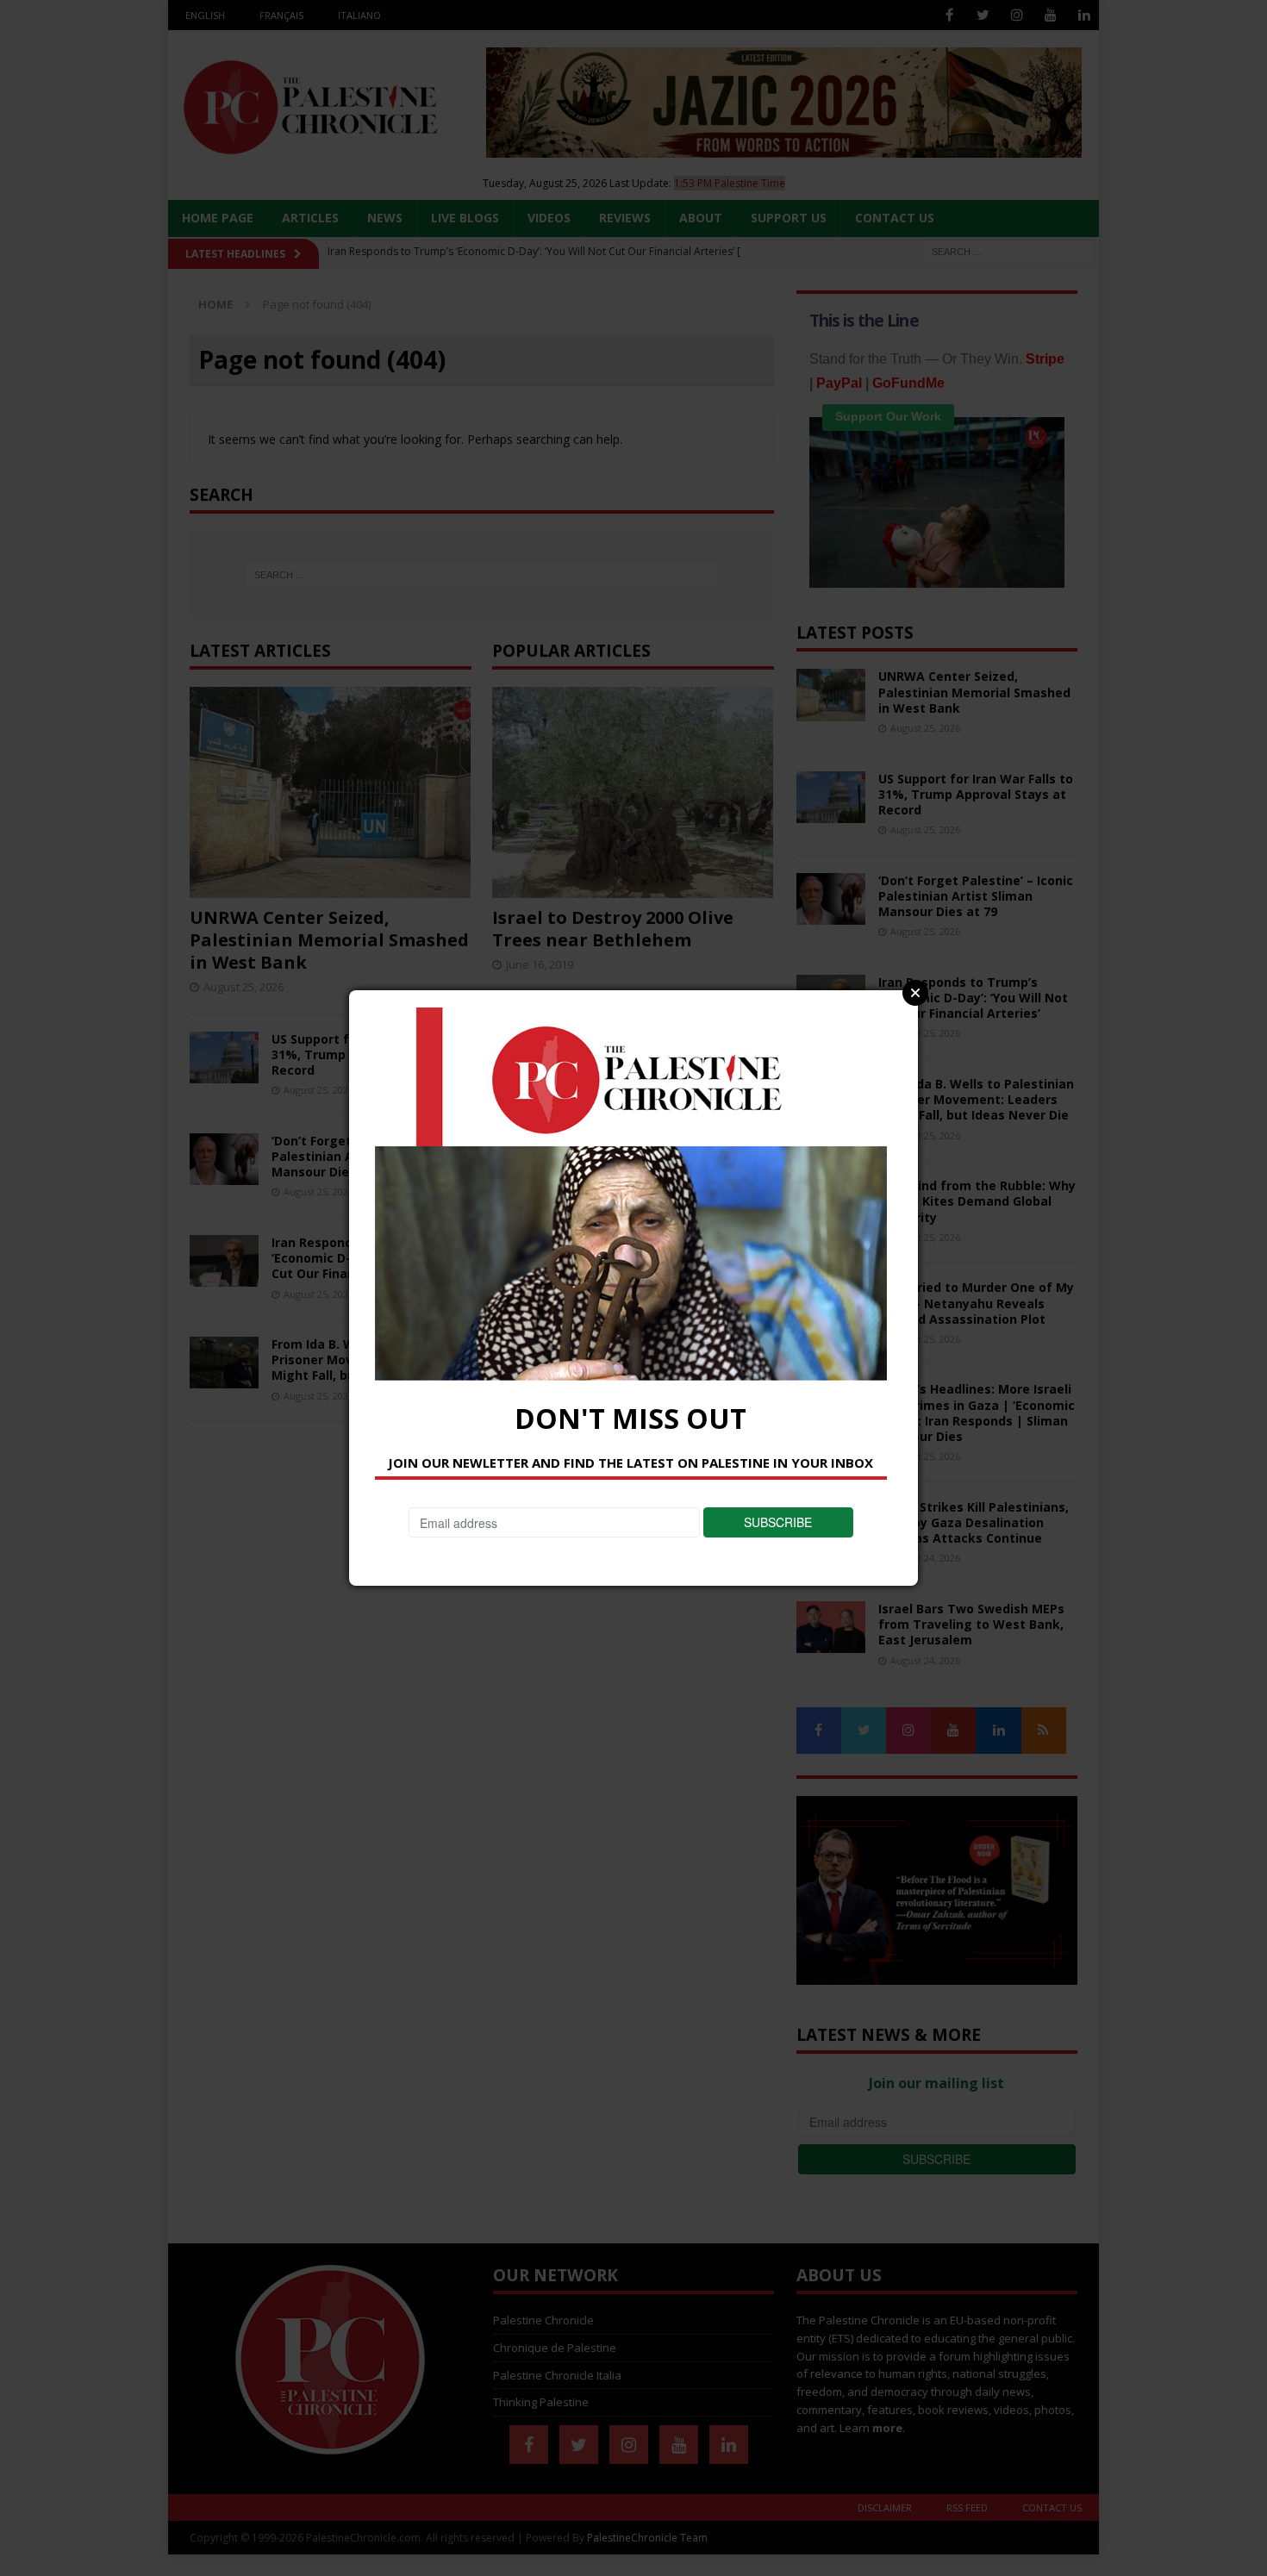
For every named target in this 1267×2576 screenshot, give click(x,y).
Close (915, 993)
